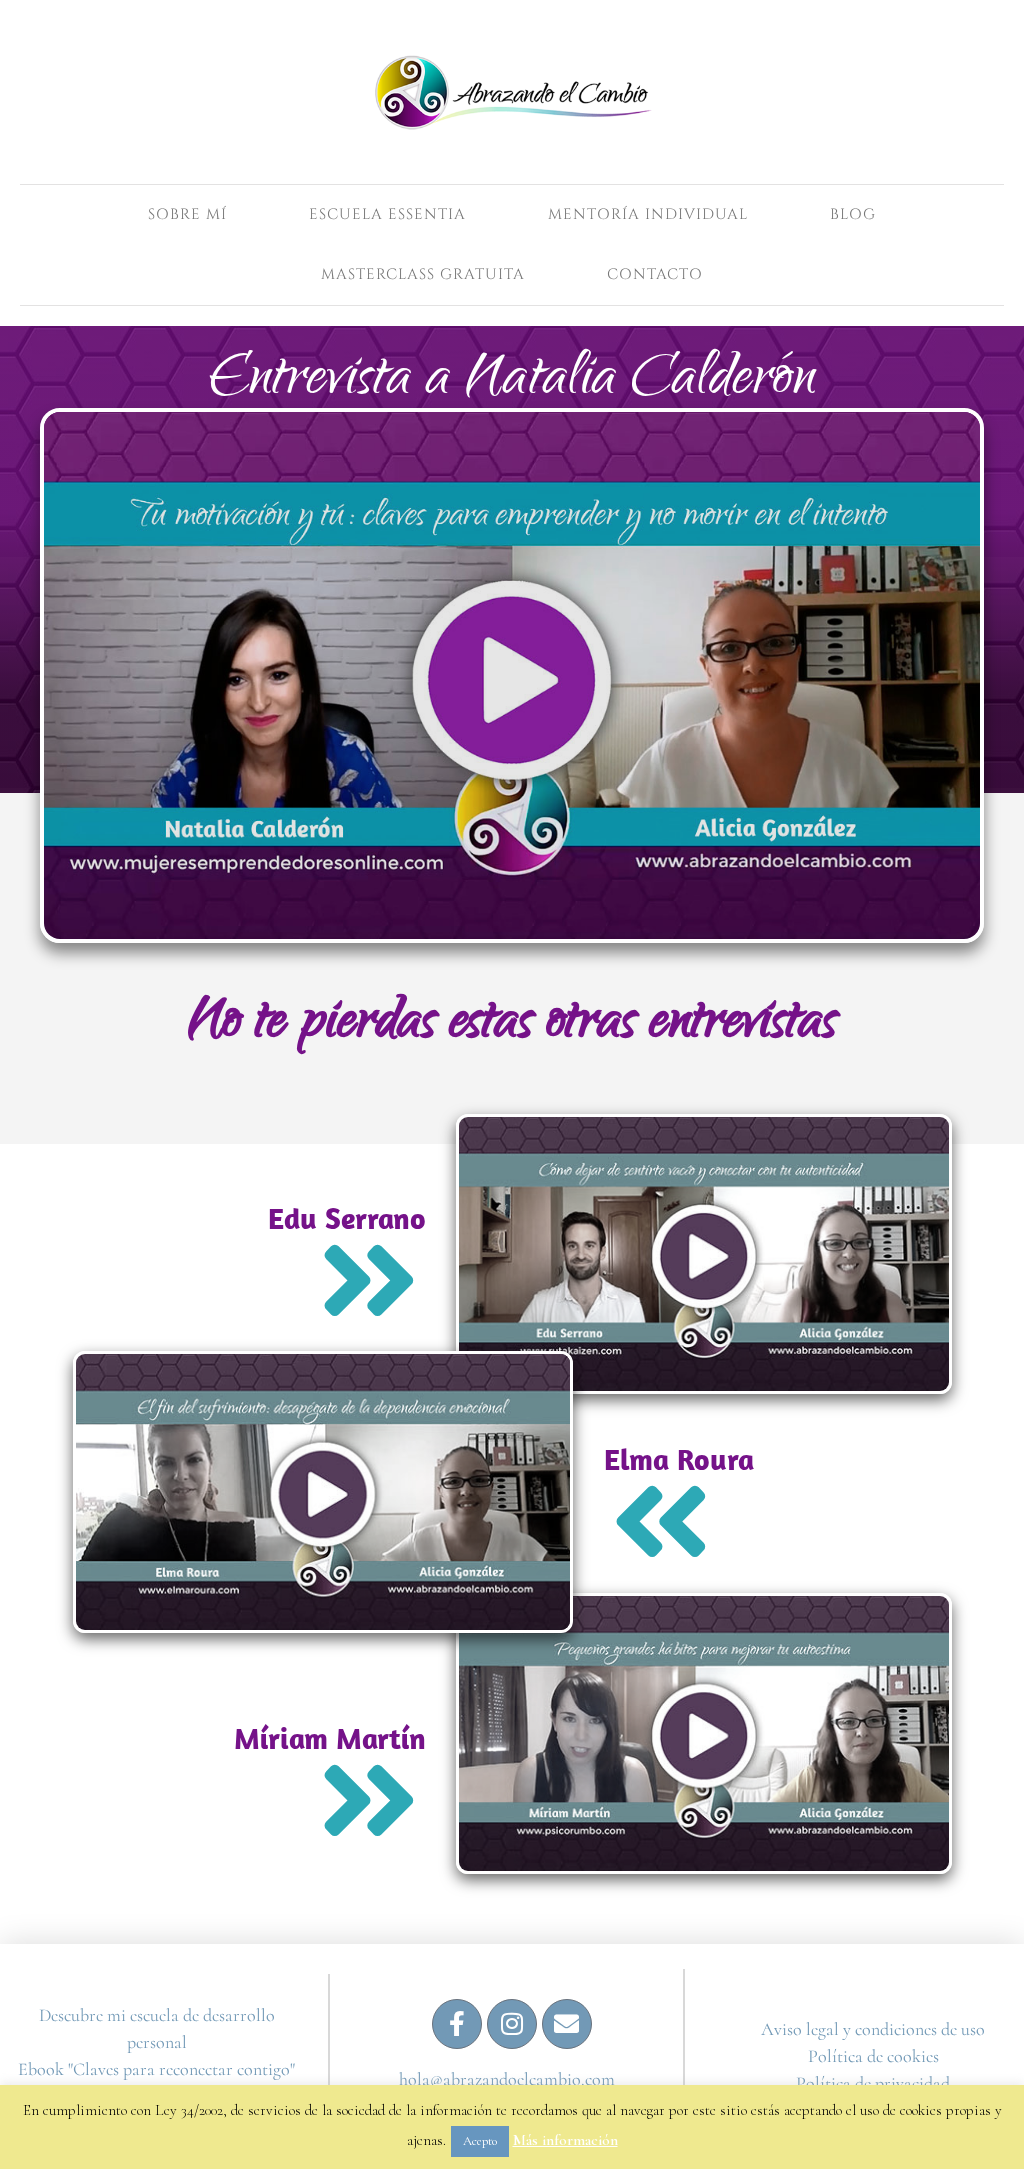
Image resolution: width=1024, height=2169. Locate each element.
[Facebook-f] (457, 2024)
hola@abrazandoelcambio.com (507, 2079)
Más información (565, 2140)
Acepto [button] (480, 2141)
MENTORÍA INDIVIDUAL (648, 214)
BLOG (853, 214)
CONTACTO (655, 274)
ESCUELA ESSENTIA (387, 214)
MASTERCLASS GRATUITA (423, 274)
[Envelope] (567, 2024)
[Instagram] (512, 2024)
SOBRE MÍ (187, 214)
